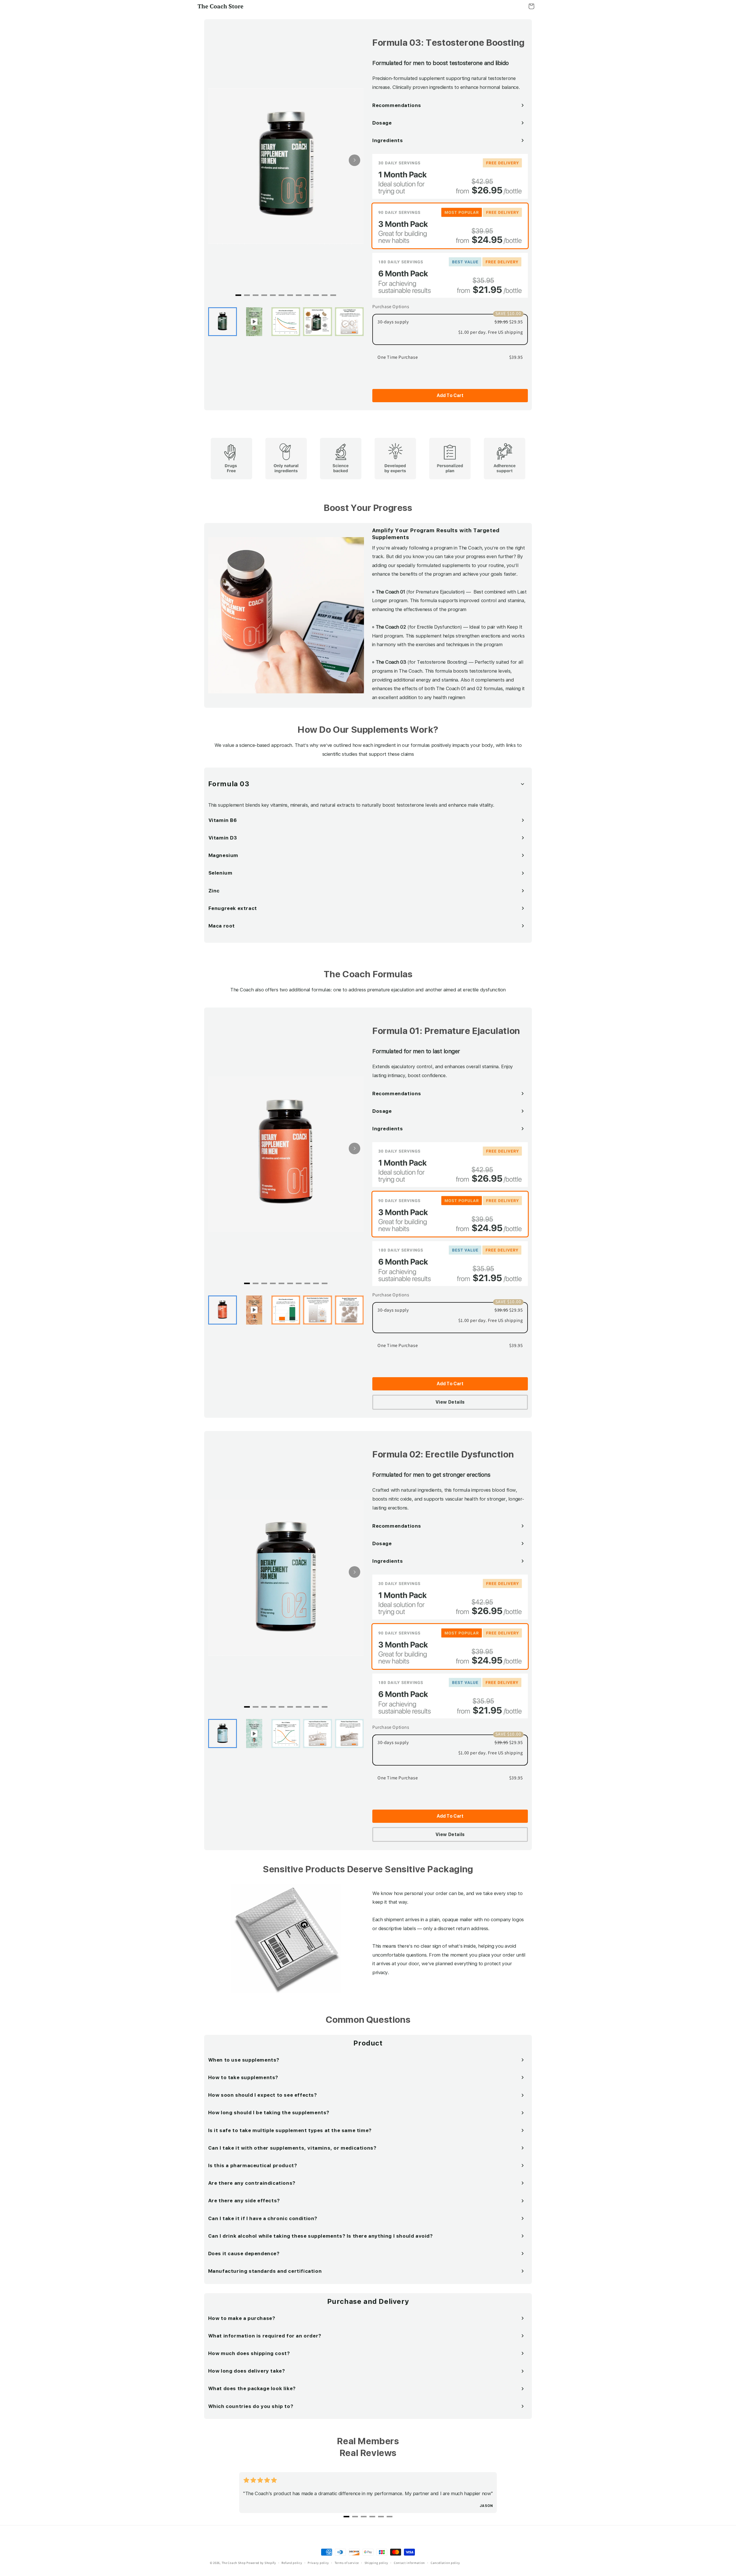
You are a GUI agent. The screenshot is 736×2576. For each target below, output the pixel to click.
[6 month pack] (450, 275)
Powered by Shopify (261, 2563)
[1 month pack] (450, 176)
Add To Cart (450, 395)
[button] (531, 6)
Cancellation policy (445, 2563)
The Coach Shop (234, 2563)
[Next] (354, 160)
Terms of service (347, 2563)
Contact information (409, 2563)
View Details (450, 1402)
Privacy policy (318, 2563)
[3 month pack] (450, 226)
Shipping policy (376, 2563)
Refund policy (292, 2563)
